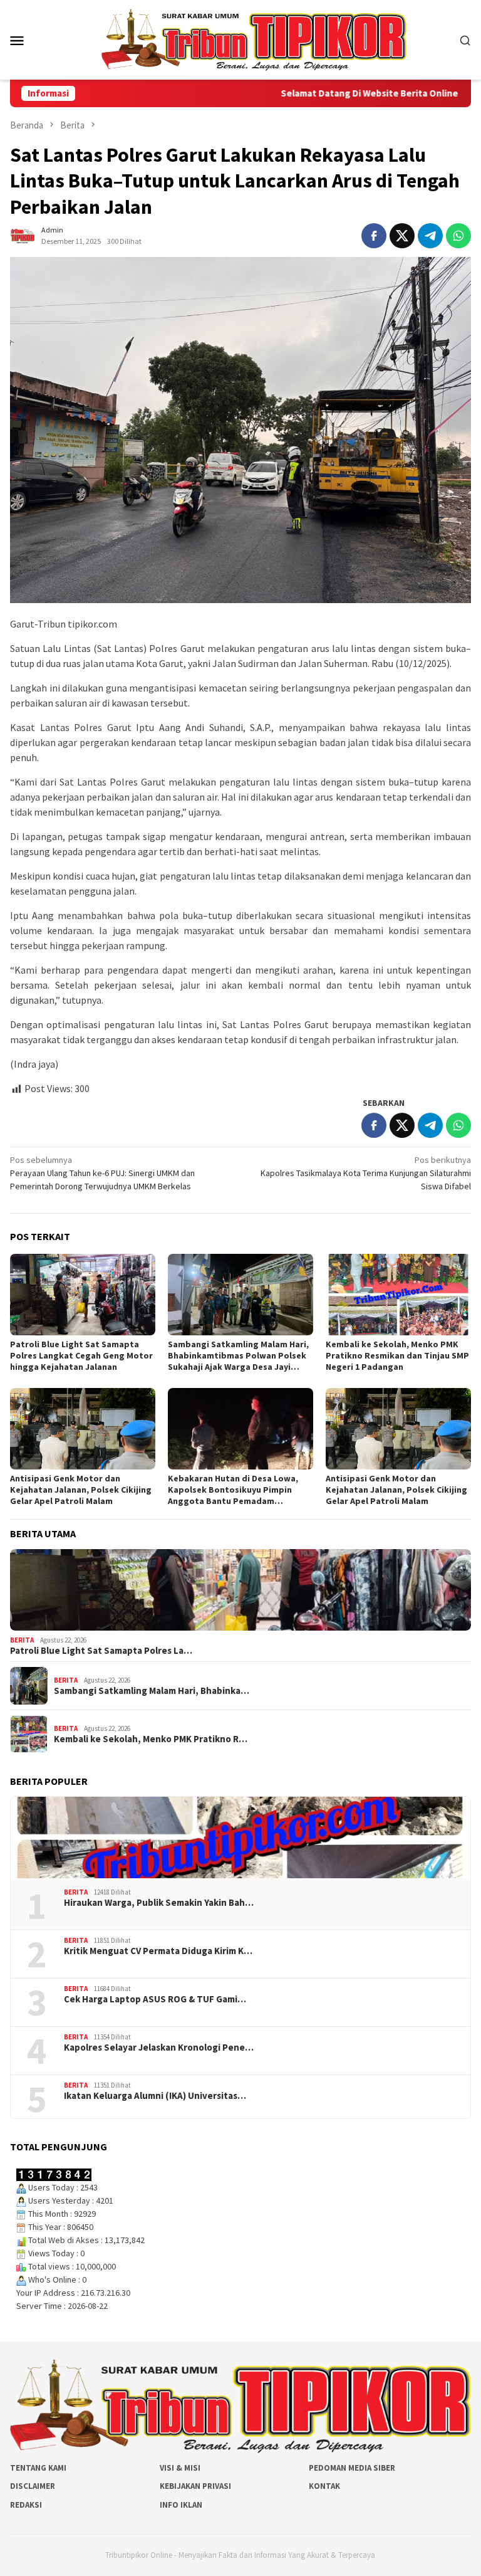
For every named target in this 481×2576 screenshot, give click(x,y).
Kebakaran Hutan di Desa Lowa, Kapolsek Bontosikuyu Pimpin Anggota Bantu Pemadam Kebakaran (233, 1490)
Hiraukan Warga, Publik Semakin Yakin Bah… (159, 1903)
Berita (22, 1640)
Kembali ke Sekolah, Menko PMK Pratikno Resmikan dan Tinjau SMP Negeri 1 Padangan (397, 1355)
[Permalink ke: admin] (23, 235)
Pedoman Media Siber (352, 2468)
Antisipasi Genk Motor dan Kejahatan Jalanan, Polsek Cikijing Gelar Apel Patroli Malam (81, 1490)
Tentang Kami (38, 2468)
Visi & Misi (180, 2468)
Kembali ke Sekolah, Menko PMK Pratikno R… (151, 1739)
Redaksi (26, 2505)
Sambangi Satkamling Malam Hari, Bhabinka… (152, 1691)
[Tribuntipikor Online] (254, 39)
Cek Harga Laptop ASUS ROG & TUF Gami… (155, 1999)
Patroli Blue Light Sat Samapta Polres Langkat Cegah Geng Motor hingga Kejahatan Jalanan (81, 1355)
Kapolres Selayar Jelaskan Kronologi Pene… (159, 2048)
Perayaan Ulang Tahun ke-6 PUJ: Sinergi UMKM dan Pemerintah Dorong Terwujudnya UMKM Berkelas (102, 1173)
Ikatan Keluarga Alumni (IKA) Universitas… (155, 2096)
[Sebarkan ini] (374, 236)
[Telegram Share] (430, 236)
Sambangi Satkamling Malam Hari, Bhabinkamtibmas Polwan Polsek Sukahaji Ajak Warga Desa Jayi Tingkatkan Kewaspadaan (238, 1355)
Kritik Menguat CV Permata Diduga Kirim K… (158, 1951)
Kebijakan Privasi (195, 2486)
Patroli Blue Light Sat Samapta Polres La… (101, 1651)
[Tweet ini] (402, 236)
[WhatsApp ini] (458, 236)
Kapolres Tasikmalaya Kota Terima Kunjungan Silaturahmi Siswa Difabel (366, 1173)
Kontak (324, 2486)
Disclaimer (33, 2486)
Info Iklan (181, 2505)
